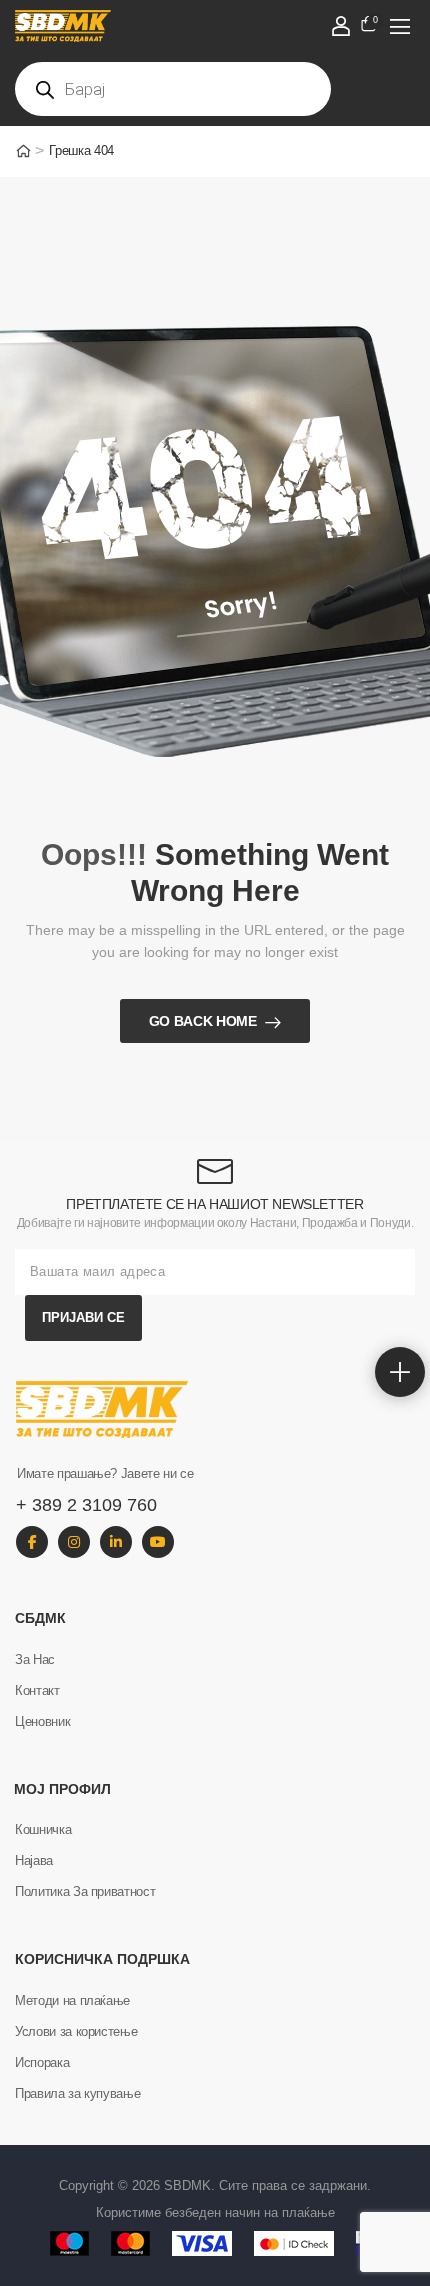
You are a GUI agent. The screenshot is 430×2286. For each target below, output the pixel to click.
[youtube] (158, 1542)
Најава (34, 1860)
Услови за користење (76, 2031)
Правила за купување (77, 2093)
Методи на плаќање (72, 2000)
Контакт (37, 1690)
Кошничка (43, 1829)
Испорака (42, 2062)
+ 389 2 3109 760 (86, 1505)
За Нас (35, 1659)
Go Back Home (203, 1021)
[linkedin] (116, 1542)
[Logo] (174, 26)
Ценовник (42, 1721)
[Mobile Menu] (400, 26)
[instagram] (74, 1542)
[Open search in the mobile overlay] (173, 89)
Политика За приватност (85, 1891)
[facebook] (32, 1542)
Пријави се (83, 1317)
